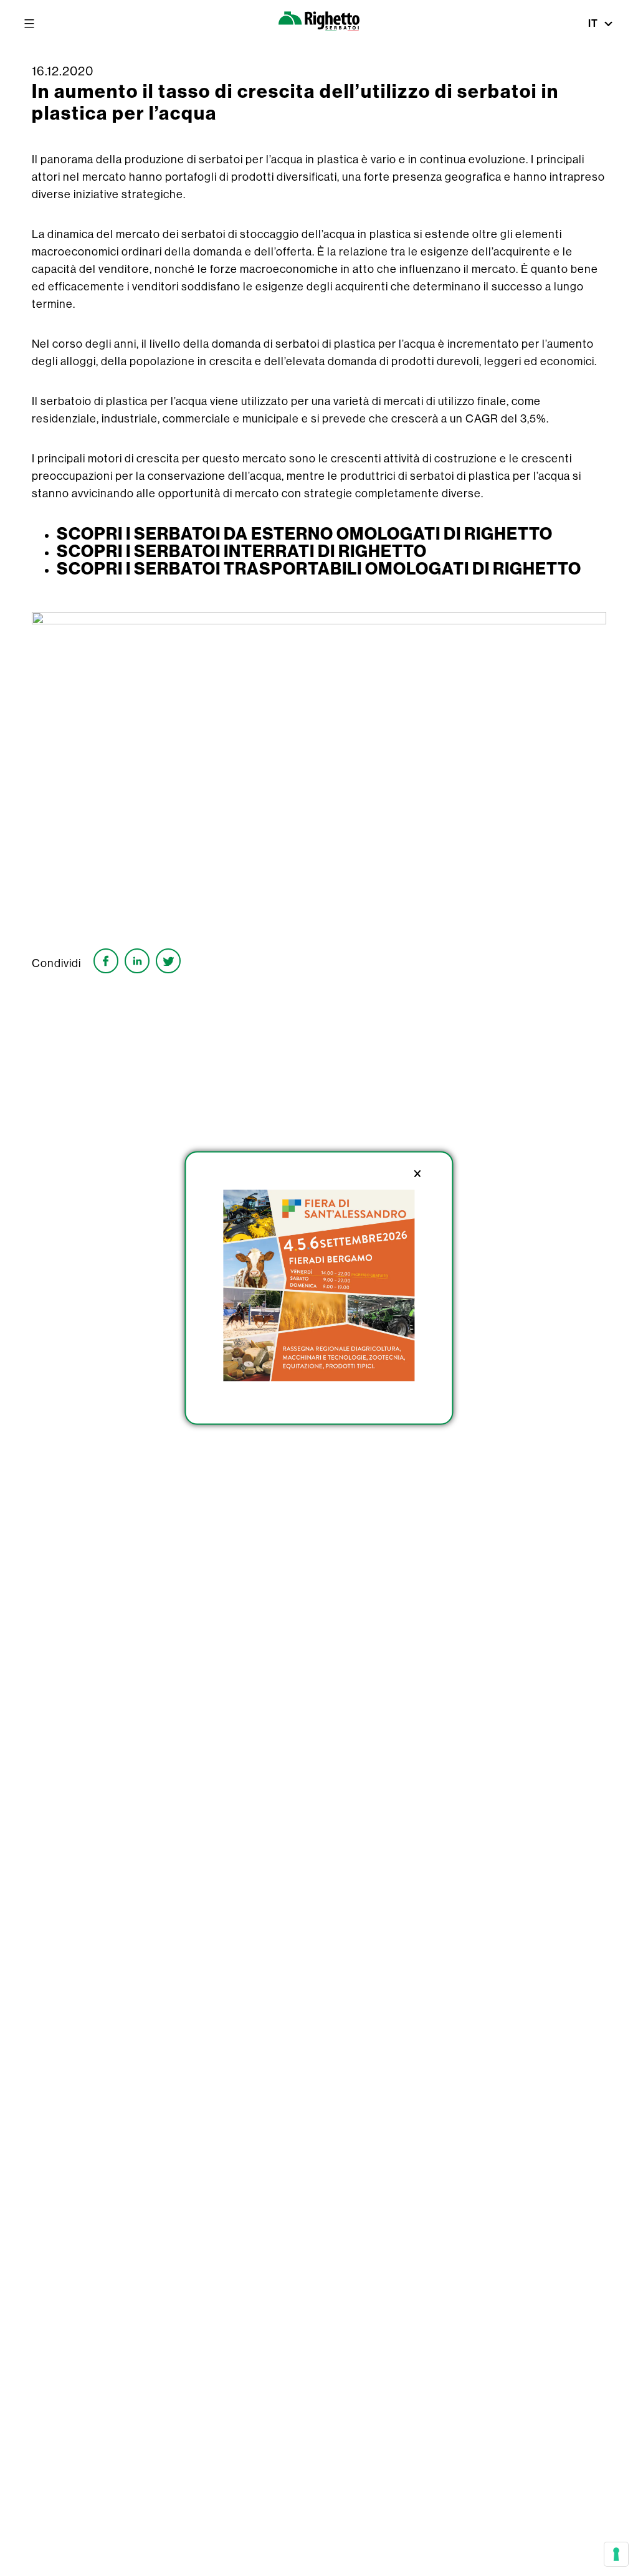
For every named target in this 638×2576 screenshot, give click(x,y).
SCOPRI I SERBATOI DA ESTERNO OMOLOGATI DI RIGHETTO (305, 533)
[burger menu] (29, 24)
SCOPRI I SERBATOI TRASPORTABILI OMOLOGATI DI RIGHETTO (319, 568)
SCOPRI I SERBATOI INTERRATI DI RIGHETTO (242, 551)
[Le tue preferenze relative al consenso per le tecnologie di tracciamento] (616, 2554)
